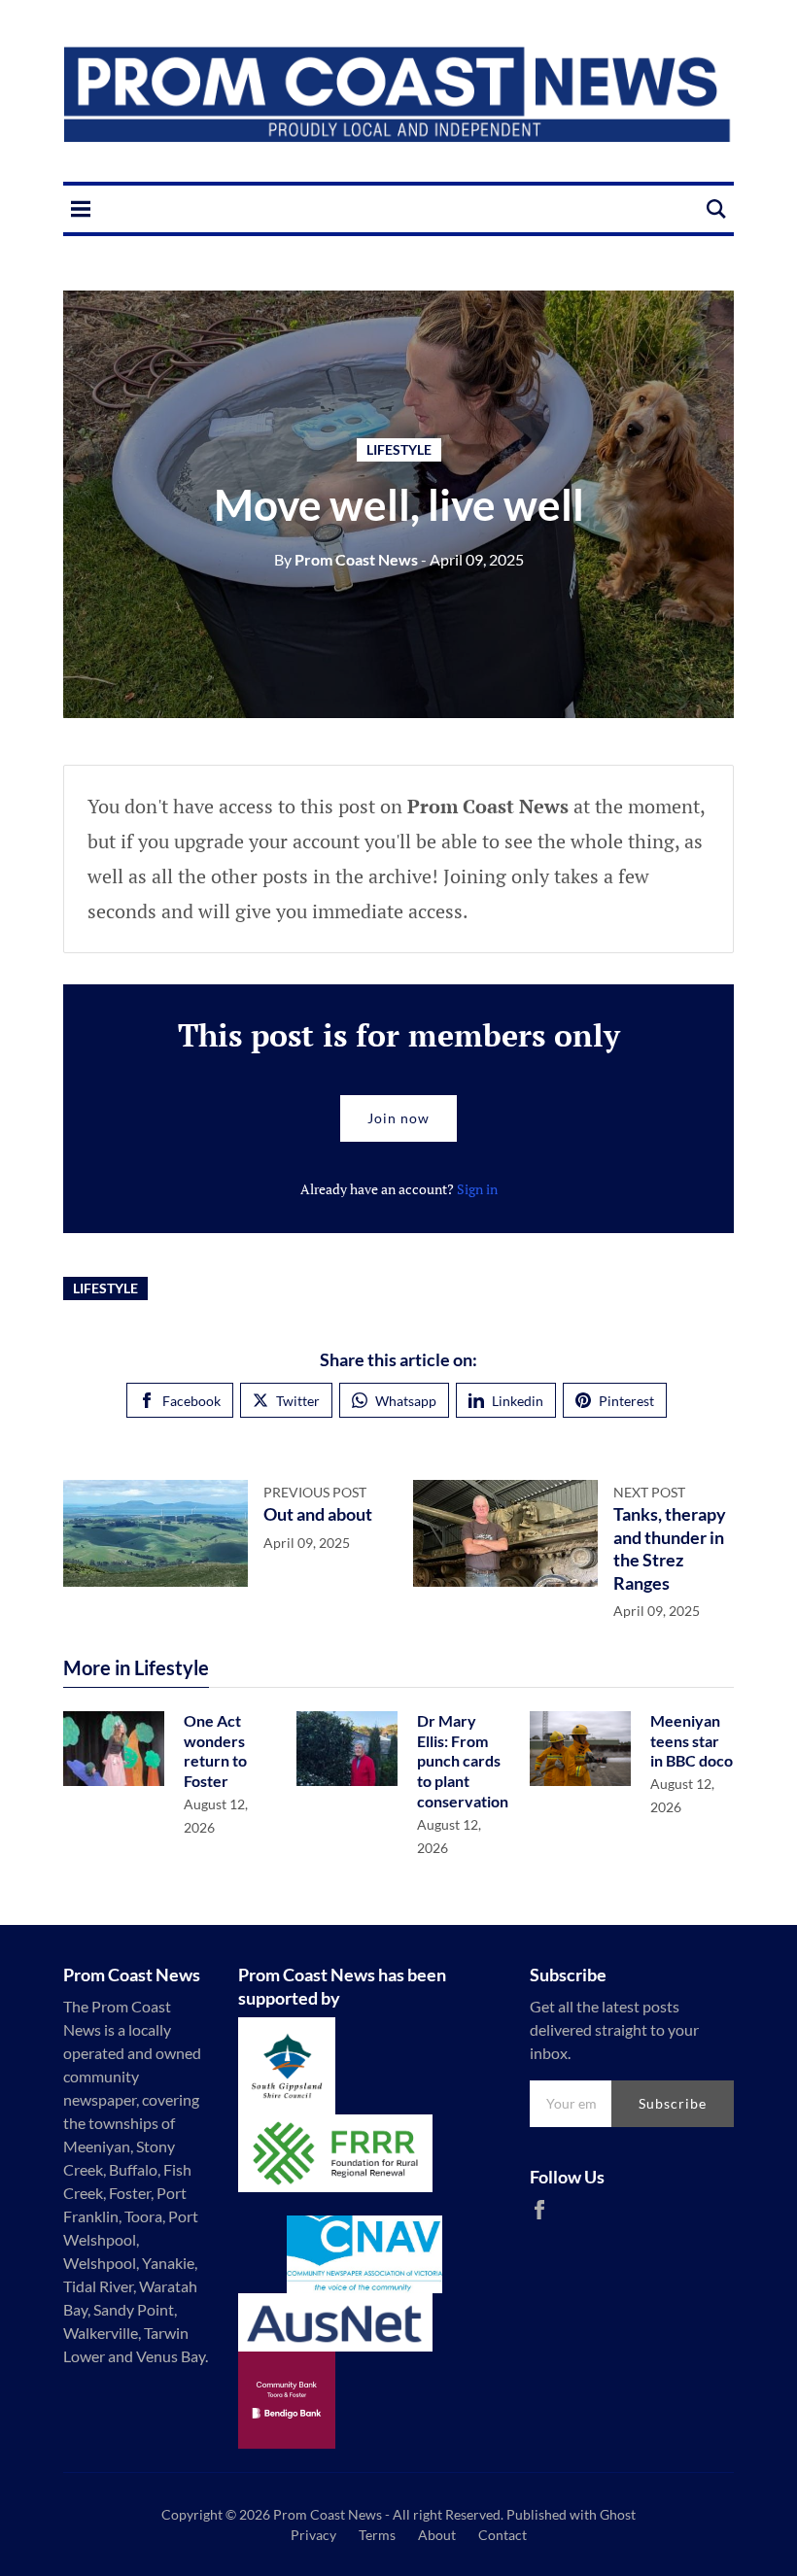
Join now (398, 1118)
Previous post (315, 1492)
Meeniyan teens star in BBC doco (692, 1741)
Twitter (298, 1401)
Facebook (191, 1401)
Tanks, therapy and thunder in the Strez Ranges (670, 1548)
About (437, 2535)
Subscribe (673, 2103)
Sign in (477, 1189)
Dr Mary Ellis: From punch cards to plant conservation (463, 1761)
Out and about (318, 1514)
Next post (649, 1492)
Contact (502, 2535)
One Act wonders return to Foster (215, 1751)
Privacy (313, 2535)
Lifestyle (399, 449)
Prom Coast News (346, 559)
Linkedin (518, 1401)
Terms (377, 2535)
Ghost (618, 2514)
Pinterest (626, 1401)
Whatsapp (406, 1401)
